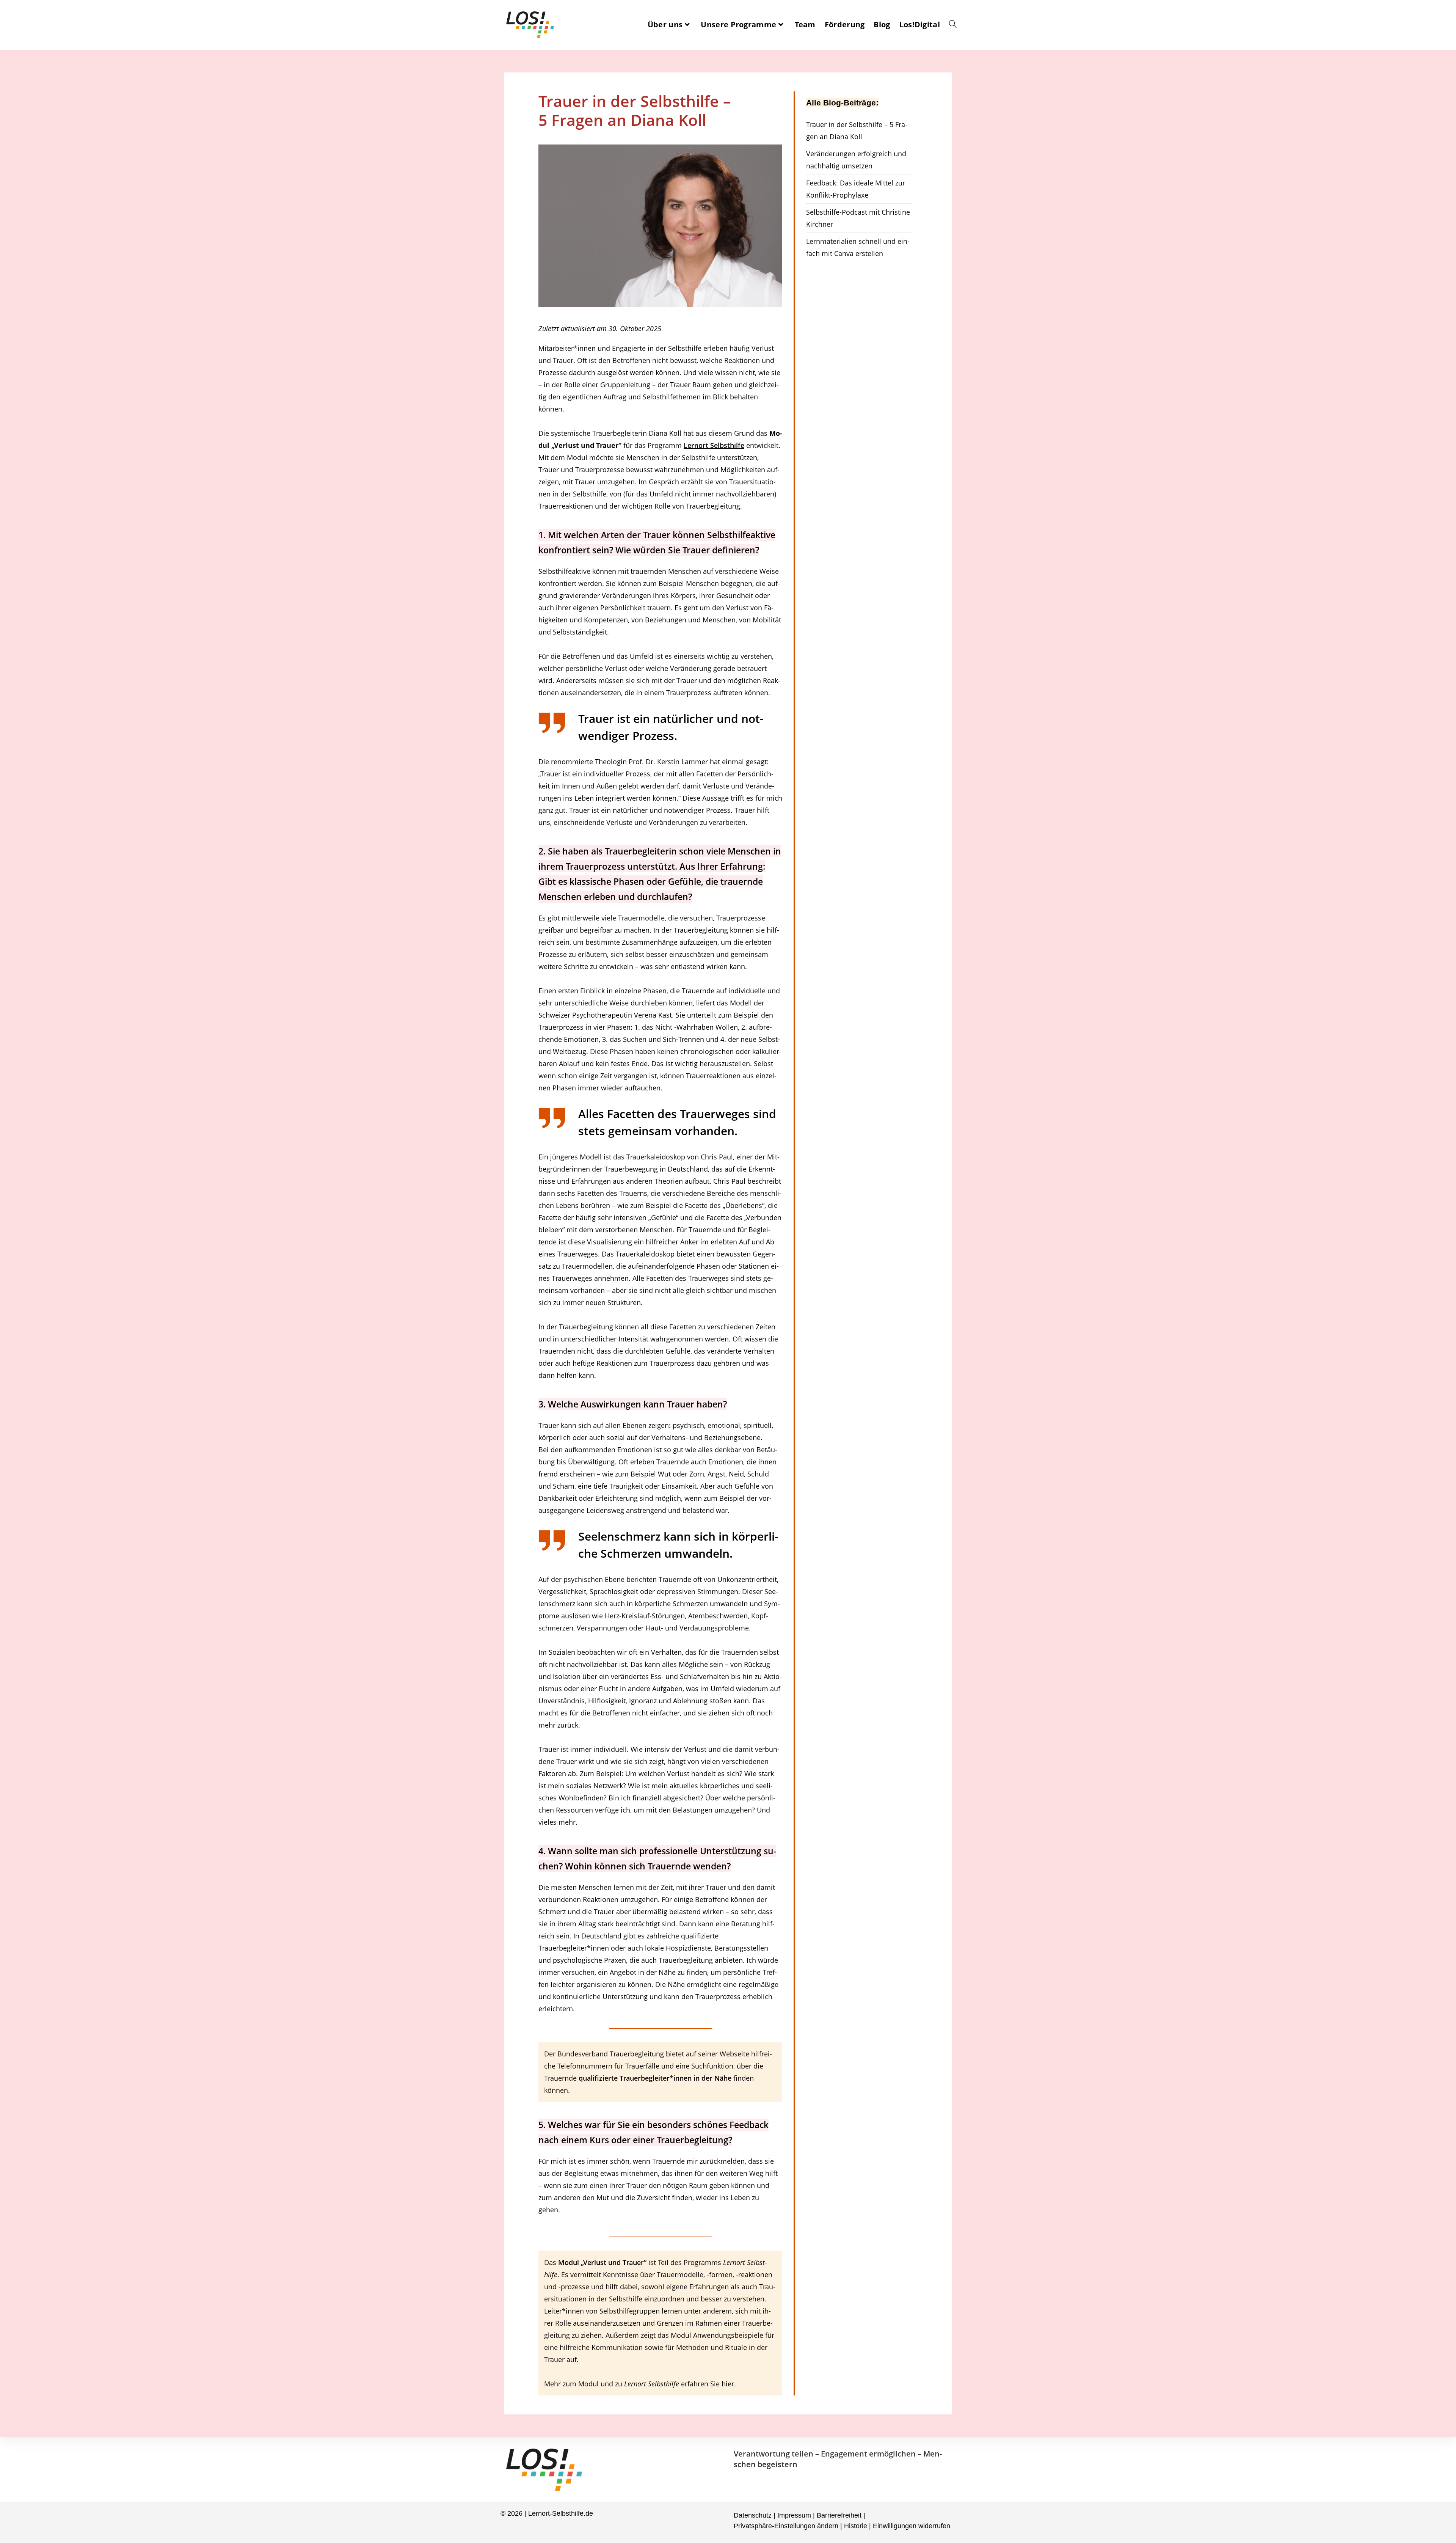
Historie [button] (856, 2526)
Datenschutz (753, 2515)
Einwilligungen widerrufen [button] (912, 2526)
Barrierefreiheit (839, 2515)
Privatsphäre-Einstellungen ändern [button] (786, 2526)
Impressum (794, 2515)
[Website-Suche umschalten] (953, 25)
